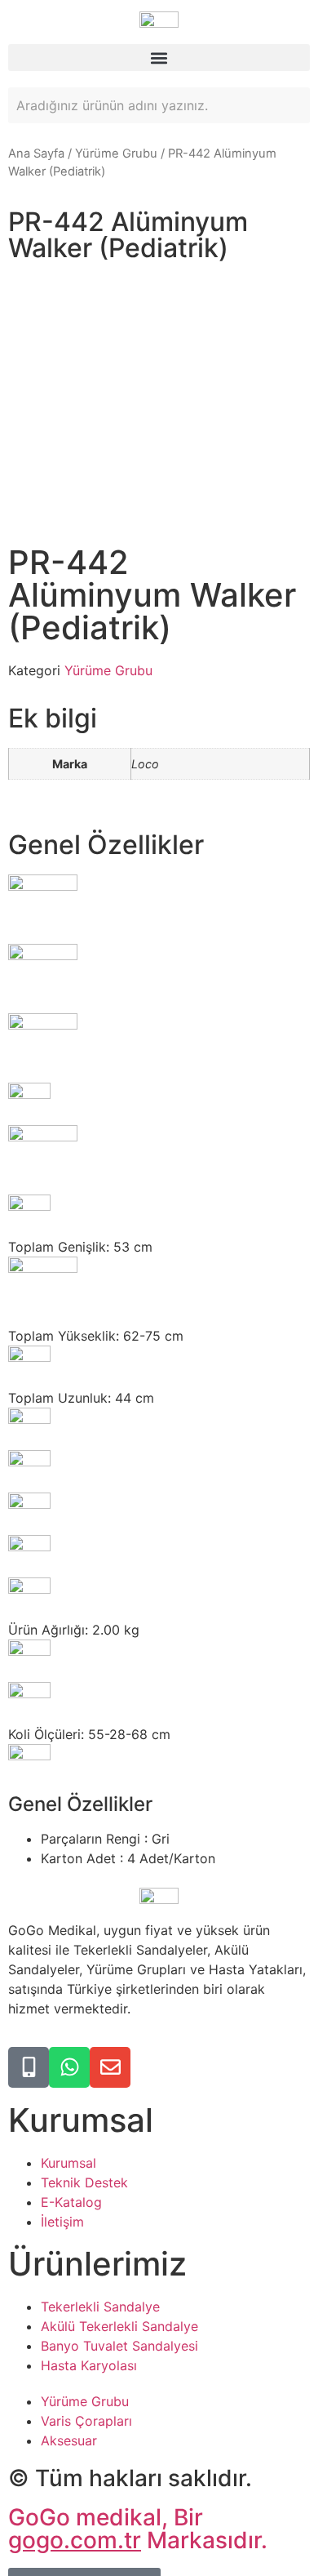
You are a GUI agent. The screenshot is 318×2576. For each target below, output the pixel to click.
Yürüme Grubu (116, 153)
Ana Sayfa (36, 153)
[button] (159, 58)
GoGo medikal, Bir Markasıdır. (138, 2529)
